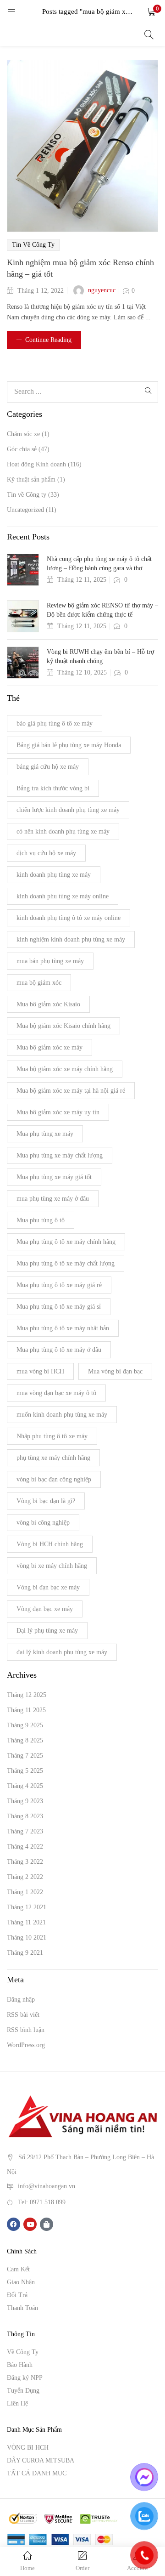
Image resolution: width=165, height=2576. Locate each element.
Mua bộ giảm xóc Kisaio (48, 1004)
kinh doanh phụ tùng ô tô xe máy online (69, 918)
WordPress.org (26, 2045)
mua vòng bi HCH (40, 1371)
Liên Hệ (17, 2403)
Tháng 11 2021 (26, 1922)
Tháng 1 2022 (25, 1892)
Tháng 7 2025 (25, 1756)
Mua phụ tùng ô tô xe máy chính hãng (66, 1242)
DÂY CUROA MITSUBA (41, 2460)
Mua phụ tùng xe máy (45, 1134)
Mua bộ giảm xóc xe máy (49, 1047)
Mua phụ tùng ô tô (41, 1220)
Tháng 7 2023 (25, 1831)
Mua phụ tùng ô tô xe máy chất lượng (66, 1263)
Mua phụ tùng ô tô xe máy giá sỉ (59, 1307)
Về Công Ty (23, 2352)
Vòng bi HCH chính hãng (50, 1544)
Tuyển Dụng (23, 2391)
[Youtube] (30, 2224)
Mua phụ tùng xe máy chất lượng (60, 1155)
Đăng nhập (21, 2000)
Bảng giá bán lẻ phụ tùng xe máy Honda (69, 745)
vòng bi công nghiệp (43, 1523)
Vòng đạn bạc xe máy (45, 1609)
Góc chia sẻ (22, 449)
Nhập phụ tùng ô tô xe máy (52, 1436)
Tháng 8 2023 (25, 1816)
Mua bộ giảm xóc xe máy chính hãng (65, 1069)
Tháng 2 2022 (25, 1877)
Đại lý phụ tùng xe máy (47, 1631)
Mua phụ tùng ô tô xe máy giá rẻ (59, 1285)
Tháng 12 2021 (27, 1907)
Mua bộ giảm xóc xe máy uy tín (58, 1112)
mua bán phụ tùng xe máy (50, 961)
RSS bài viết (23, 2015)
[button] (151, 11)
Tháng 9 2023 (25, 1801)
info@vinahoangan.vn (47, 2186)
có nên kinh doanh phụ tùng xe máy (63, 831)
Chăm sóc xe (23, 434)
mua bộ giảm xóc (39, 983)
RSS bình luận (26, 2030)
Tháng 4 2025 (25, 1786)
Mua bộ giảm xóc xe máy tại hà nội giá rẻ (71, 1091)
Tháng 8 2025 (25, 1740)
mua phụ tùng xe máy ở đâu (53, 1199)
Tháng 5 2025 (25, 1771)
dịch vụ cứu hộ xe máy (46, 853)
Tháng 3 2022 (25, 1862)
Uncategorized (25, 510)
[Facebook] (14, 2224)
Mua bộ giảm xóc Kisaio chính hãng (63, 1026)
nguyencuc (102, 290)
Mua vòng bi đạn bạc (115, 1371)
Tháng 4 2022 (25, 1847)
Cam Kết (18, 2269)
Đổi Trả (17, 2295)
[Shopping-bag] (47, 2224)
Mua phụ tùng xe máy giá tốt (54, 1177)
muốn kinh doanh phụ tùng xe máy (62, 1415)
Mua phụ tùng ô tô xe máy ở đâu (59, 1350)
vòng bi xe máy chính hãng (52, 1566)
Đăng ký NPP (25, 2378)
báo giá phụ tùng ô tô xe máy (55, 723)
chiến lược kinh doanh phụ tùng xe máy (68, 810)
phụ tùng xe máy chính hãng (53, 1458)
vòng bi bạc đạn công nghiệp (54, 1479)
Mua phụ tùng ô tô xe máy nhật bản (63, 1328)
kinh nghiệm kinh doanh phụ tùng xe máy (71, 939)
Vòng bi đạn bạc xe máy (48, 1587)
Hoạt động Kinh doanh (36, 464)
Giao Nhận (21, 2282)
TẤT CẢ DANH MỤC (37, 2473)
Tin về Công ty (33, 245)
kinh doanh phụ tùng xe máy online (63, 896)
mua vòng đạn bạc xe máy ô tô (56, 1393)
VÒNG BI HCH (28, 2448)
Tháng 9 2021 (25, 1953)
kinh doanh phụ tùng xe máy (54, 875)
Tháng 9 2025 (25, 1725)
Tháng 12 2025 (27, 1695)
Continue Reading (48, 340)
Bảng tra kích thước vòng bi (53, 788)
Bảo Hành (20, 2365)
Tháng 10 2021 (27, 1938)
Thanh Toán (22, 2308)
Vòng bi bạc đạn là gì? (46, 1501)
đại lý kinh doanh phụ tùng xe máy (62, 1652)
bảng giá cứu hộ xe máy (48, 767)
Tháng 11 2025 (26, 1710)
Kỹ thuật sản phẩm (31, 479)
